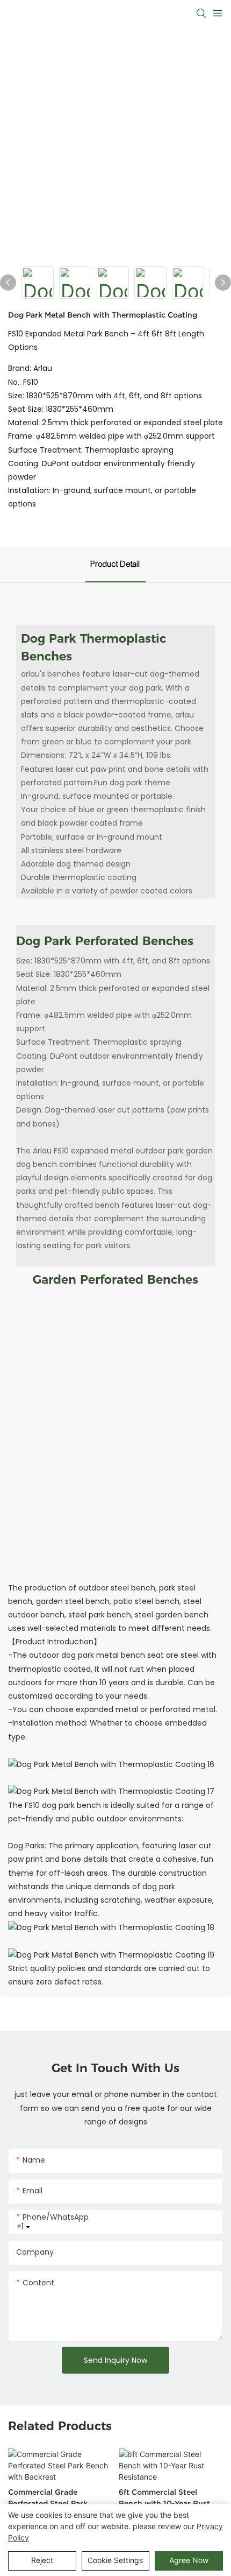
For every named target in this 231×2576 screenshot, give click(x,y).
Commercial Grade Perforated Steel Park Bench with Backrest (48, 2498)
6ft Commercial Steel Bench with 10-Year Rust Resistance (164, 2498)
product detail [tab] (115, 564)
